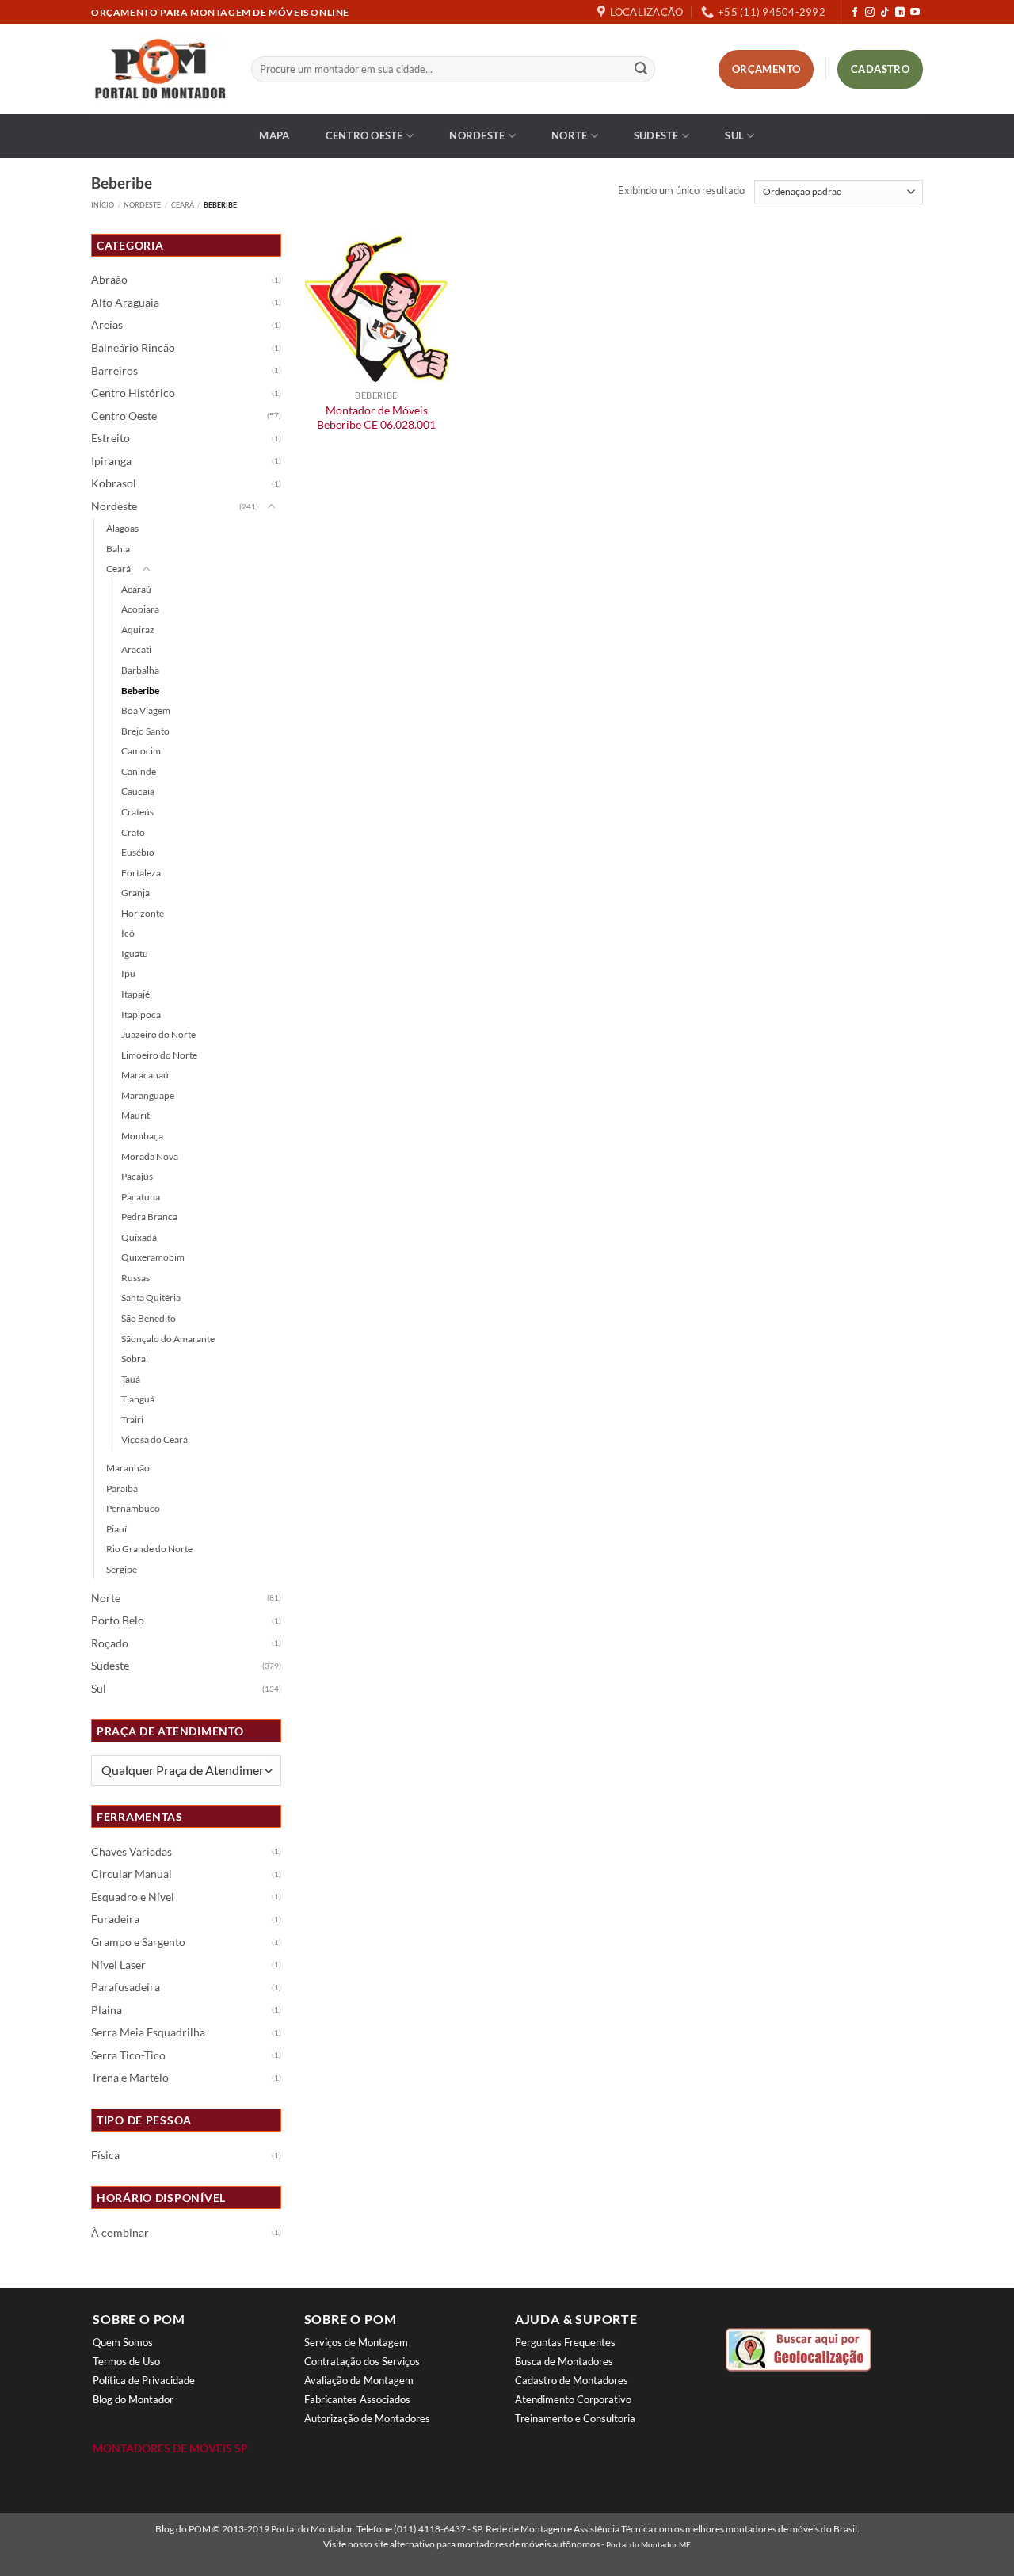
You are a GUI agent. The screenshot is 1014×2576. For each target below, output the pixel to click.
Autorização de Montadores (367, 2418)
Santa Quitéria (151, 1298)
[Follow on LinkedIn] (900, 13)
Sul (734, 135)
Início (103, 205)
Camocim (141, 751)
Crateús (137, 812)
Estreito (111, 438)
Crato (133, 832)
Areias (107, 325)
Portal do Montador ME (648, 2544)
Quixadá (139, 1237)
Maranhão (128, 1468)
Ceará (183, 205)
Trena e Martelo (130, 2078)
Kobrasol (114, 483)
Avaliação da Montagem (359, 2380)
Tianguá (138, 1399)
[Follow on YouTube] (915, 13)
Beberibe (140, 691)
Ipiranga (111, 461)
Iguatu (135, 954)
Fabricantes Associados (357, 2399)
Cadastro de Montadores (572, 2380)
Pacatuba (141, 1197)
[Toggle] (272, 507)
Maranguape (148, 1095)
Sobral (135, 1359)
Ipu (128, 973)
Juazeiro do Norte (158, 1034)
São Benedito (149, 1318)
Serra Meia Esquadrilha (148, 2032)
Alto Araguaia (125, 303)
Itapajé (135, 994)
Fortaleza (141, 873)
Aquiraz (138, 630)
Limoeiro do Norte (159, 1055)
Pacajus (137, 1176)
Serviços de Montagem (356, 2342)
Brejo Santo (145, 731)
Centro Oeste (364, 135)
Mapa (274, 135)
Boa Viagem (146, 710)
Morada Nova (150, 1156)
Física (105, 2155)
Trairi (132, 1420)
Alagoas (122, 528)
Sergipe (122, 1569)
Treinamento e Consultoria (575, 2418)
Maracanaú (145, 1075)
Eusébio (138, 852)
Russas (135, 1278)
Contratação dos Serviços (362, 2361)
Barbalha (140, 670)
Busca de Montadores (564, 2361)
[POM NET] (159, 69)
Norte (569, 135)
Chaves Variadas (132, 1852)
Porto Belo (118, 1620)
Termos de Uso (126, 2361)
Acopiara (140, 609)
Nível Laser (118, 1965)
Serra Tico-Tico (128, 2055)
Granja (135, 893)
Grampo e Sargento (138, 1942)
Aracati (136, 649)
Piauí (116, 1529)
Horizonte (143, 913)
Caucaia (138, 791)
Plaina (107, 2010)
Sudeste (656, 135)
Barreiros (114, 371)
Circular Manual (132, 1874)
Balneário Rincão (133, 348)
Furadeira (115, 1919)
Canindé (139, 771)
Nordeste (477, 135)
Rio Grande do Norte (149, 1549)
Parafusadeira (126, 1987)
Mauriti (137, 1115)
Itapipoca (141, 1015)
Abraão (109, 280)
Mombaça (142, 1136)
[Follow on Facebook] (855, 13)
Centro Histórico (133, 393)
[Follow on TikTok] (885, 13)
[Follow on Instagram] (870, 13)
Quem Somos (123, 2342)
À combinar (120, 2233)
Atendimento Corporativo (573, 2399)
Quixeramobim (153, 1257)
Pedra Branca (149, 1217)
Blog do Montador (133, 2399)
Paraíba (122, 1488)
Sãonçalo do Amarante (168, 1339)
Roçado (110, 1643)
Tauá (131, 1379)
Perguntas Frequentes (565, 2342)
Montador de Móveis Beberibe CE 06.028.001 (376, 418)
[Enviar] (641, 70)
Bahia (118, 549)
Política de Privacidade (144, 2380)
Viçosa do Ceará (154, 1439)
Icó (128, 933)
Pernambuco (133, 1508)
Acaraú (136, 589)
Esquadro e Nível (133, 1897)
